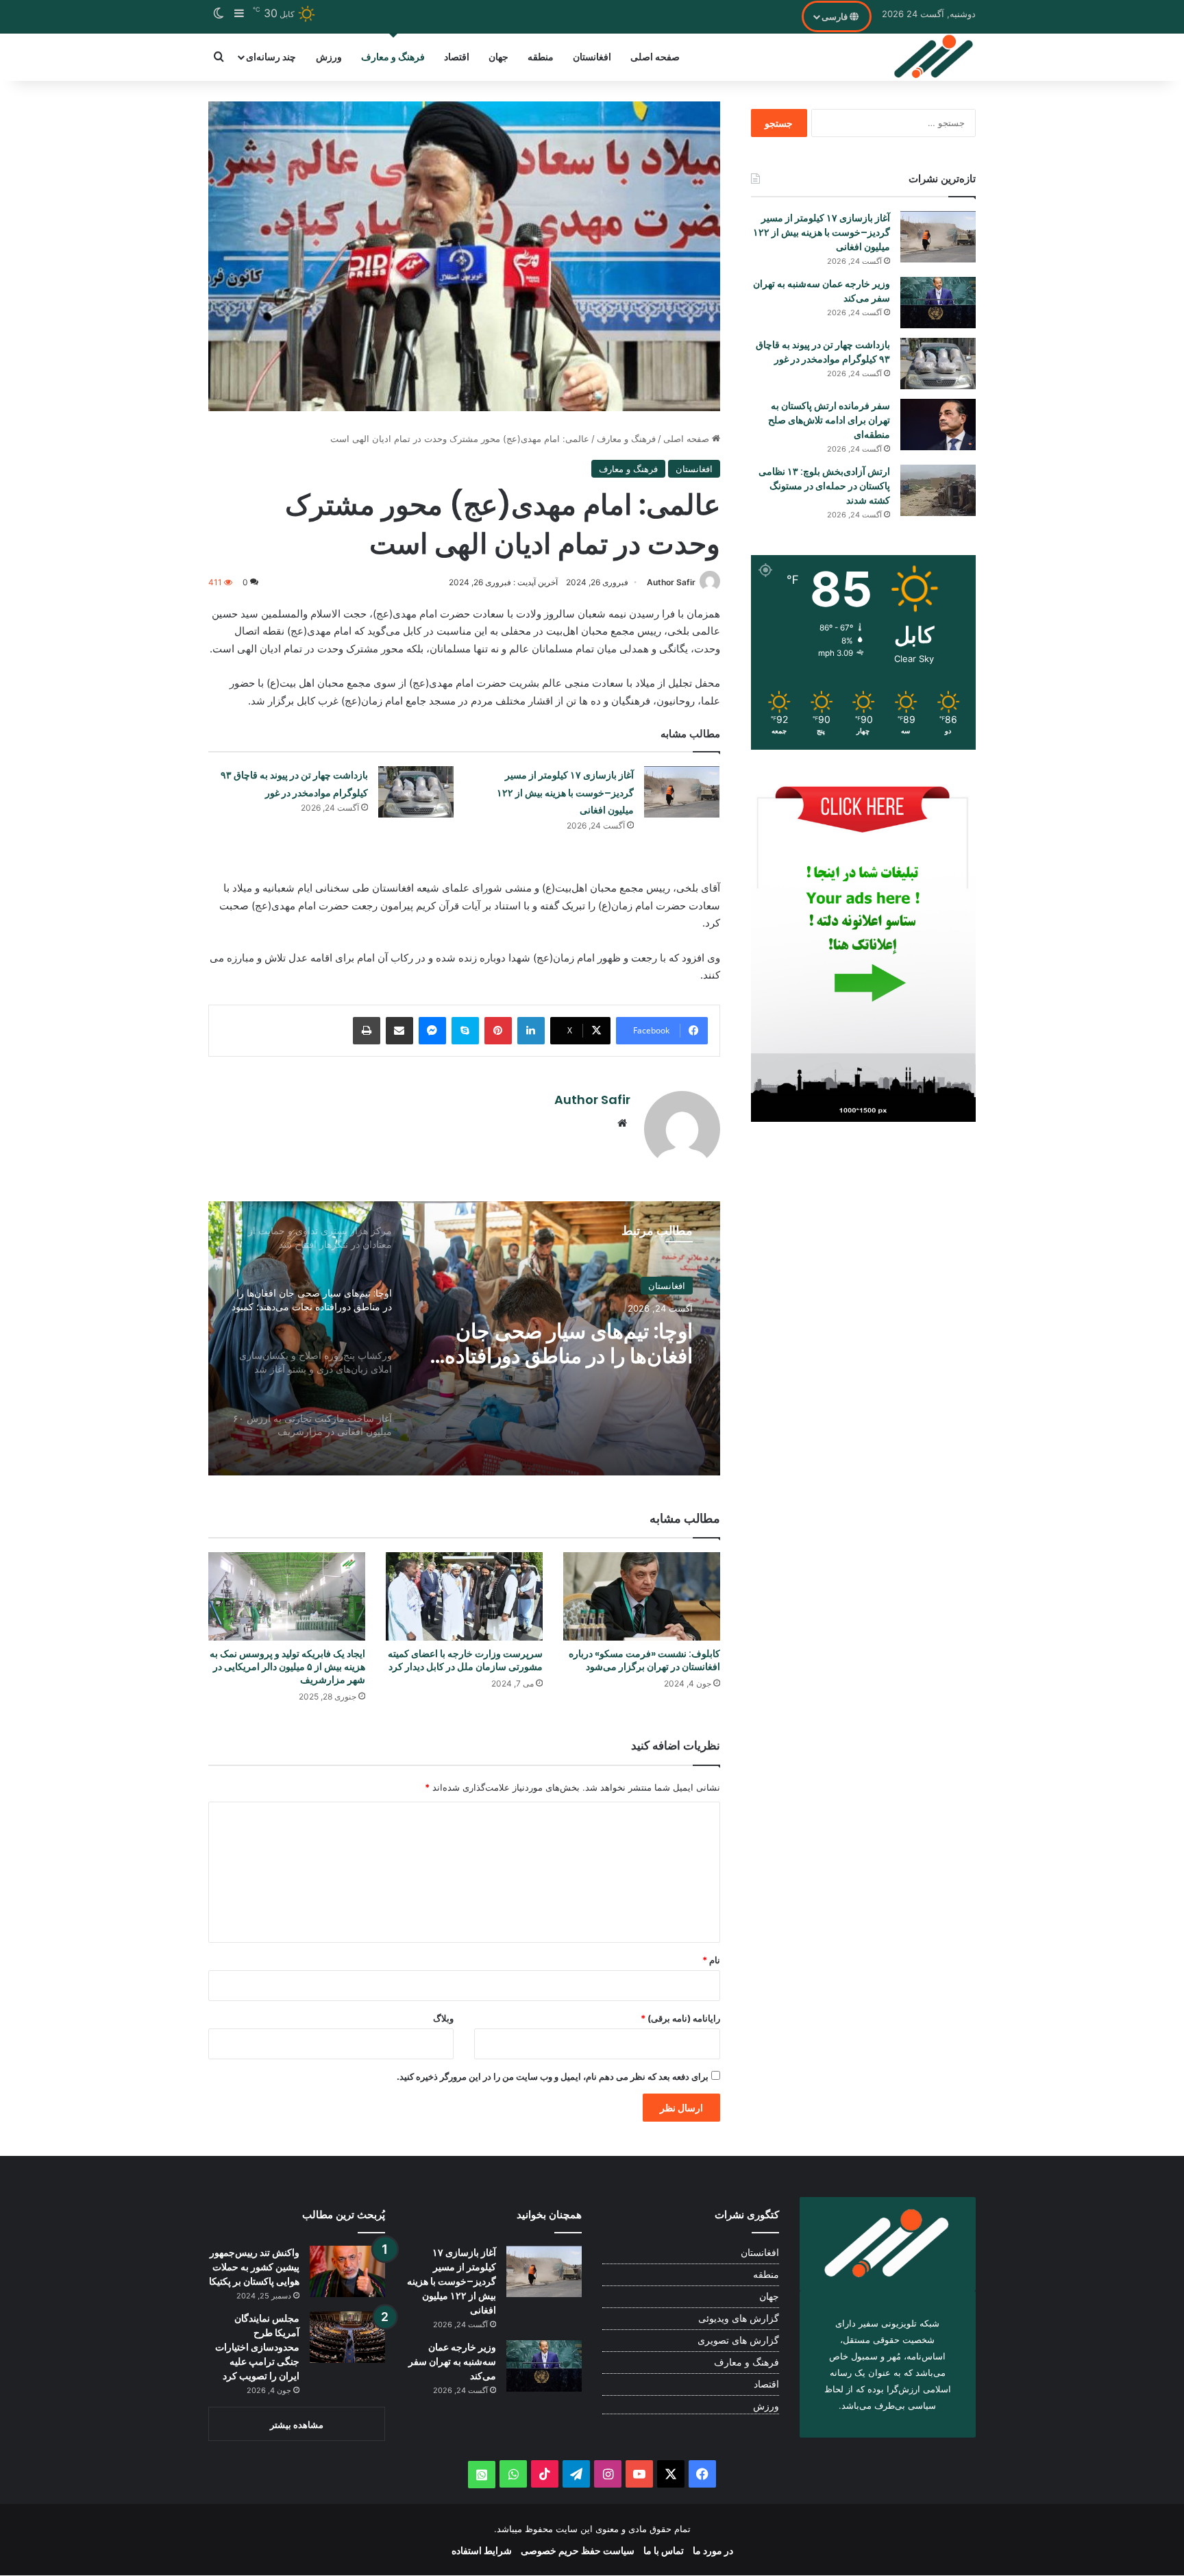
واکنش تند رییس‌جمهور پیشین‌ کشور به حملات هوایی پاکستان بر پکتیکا (254, 2267)
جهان (498, 57)
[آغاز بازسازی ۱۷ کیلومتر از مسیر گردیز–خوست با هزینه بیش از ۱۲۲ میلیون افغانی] (682, 792)
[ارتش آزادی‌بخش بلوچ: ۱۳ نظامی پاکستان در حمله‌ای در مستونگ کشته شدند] (938, 490)
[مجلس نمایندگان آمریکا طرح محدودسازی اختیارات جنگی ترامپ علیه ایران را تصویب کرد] (347, 2337)
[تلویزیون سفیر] (934, 57)
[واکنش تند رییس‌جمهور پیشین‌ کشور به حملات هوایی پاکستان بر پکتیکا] (347, 2271)
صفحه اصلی (655, 57)
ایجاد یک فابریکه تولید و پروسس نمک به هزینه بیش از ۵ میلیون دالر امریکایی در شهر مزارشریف (287, 1667)
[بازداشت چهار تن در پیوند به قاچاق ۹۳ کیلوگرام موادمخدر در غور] (416, 792)
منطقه (541, 57)
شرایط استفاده (482, 2550)
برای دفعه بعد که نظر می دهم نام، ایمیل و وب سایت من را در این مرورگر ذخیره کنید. (553, 2076)
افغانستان (592, 57)
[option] (464, 1338)
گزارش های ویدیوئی (739, 2318)
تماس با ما (664, 2550)
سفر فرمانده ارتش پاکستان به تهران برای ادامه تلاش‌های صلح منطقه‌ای (829, 420)
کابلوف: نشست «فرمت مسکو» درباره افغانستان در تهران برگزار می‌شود (644, 1660)
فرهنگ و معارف (393, 57)
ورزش (329, 57)
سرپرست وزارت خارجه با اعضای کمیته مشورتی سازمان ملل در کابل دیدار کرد (465, 1660)
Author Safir (671, 582)
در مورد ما (713, 2550)
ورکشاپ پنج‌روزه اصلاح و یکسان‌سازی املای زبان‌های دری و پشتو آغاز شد (558, 1344)
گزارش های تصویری (738, 2340)
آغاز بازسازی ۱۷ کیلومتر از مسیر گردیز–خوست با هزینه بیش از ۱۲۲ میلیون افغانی (565, 793)
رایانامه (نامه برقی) (680, 2018)
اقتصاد (457, 57)
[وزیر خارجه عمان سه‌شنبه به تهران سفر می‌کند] (938, 303)
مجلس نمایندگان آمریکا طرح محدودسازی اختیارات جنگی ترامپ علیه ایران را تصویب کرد (257, 2347)
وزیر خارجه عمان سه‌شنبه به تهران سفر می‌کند (452, 2362)
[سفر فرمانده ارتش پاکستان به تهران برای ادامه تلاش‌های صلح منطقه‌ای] (938, 425)
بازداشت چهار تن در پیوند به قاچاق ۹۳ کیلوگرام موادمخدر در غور (823, 352)
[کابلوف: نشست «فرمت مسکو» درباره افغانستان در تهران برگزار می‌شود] (642, 1596)
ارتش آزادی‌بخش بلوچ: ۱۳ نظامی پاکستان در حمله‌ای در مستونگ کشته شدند (824, 486)
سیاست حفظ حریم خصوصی (578, 2550)
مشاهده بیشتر (297, 2425)
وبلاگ (443, 2018)
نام (711, 1960)
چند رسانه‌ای (271, 57)
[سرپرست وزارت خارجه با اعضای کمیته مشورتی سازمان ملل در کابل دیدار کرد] (464, 1596)
